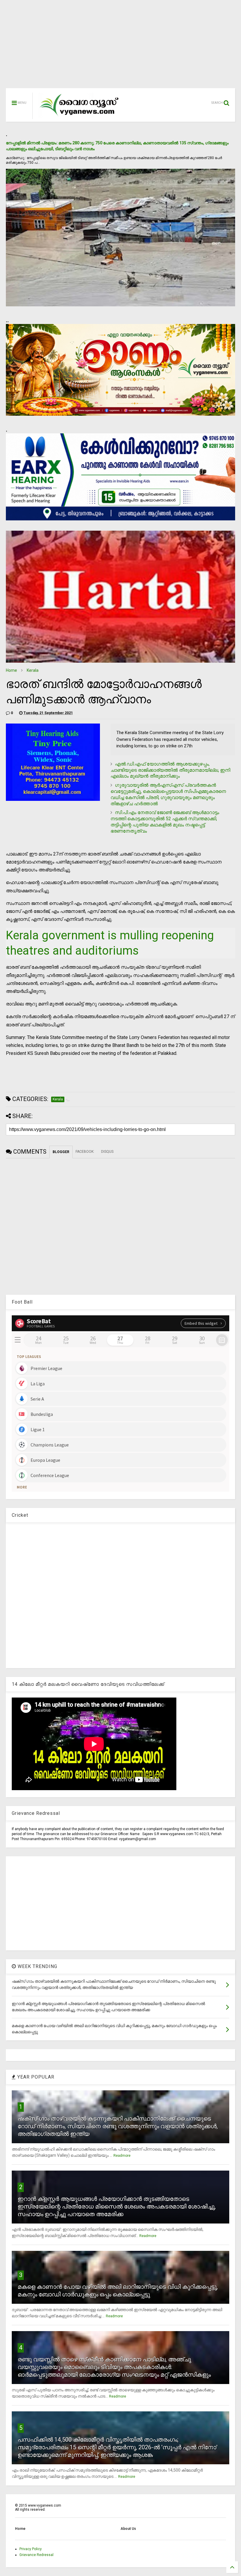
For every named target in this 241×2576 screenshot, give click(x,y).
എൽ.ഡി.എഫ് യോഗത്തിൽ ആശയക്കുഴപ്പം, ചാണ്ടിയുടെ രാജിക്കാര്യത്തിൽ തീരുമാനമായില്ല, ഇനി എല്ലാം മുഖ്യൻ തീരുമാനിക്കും (170, 770)
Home (11, 670)
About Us (128, 2529)
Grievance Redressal (36, 2555)
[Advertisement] (120, 47)
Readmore (122, 2156)
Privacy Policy (31, 2549)
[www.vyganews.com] (79, 116)
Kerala (33, 670)
